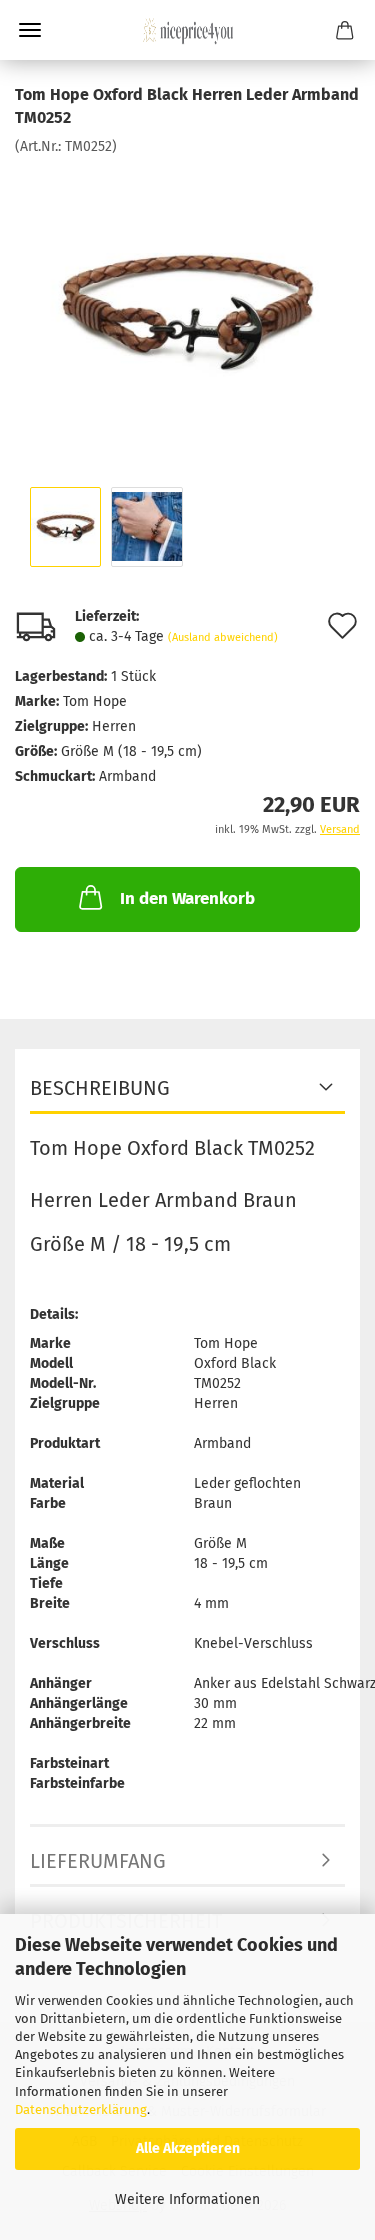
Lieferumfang (98, 1861)
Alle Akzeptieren (188, 2148)
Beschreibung (100, 1088)
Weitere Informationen (187, 2199)
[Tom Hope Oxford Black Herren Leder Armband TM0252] (188, 305)
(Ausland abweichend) (223, 637)
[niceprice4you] (188, 30)
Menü (30, 30)
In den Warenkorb (187, 898)
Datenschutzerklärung (81, 2109)
